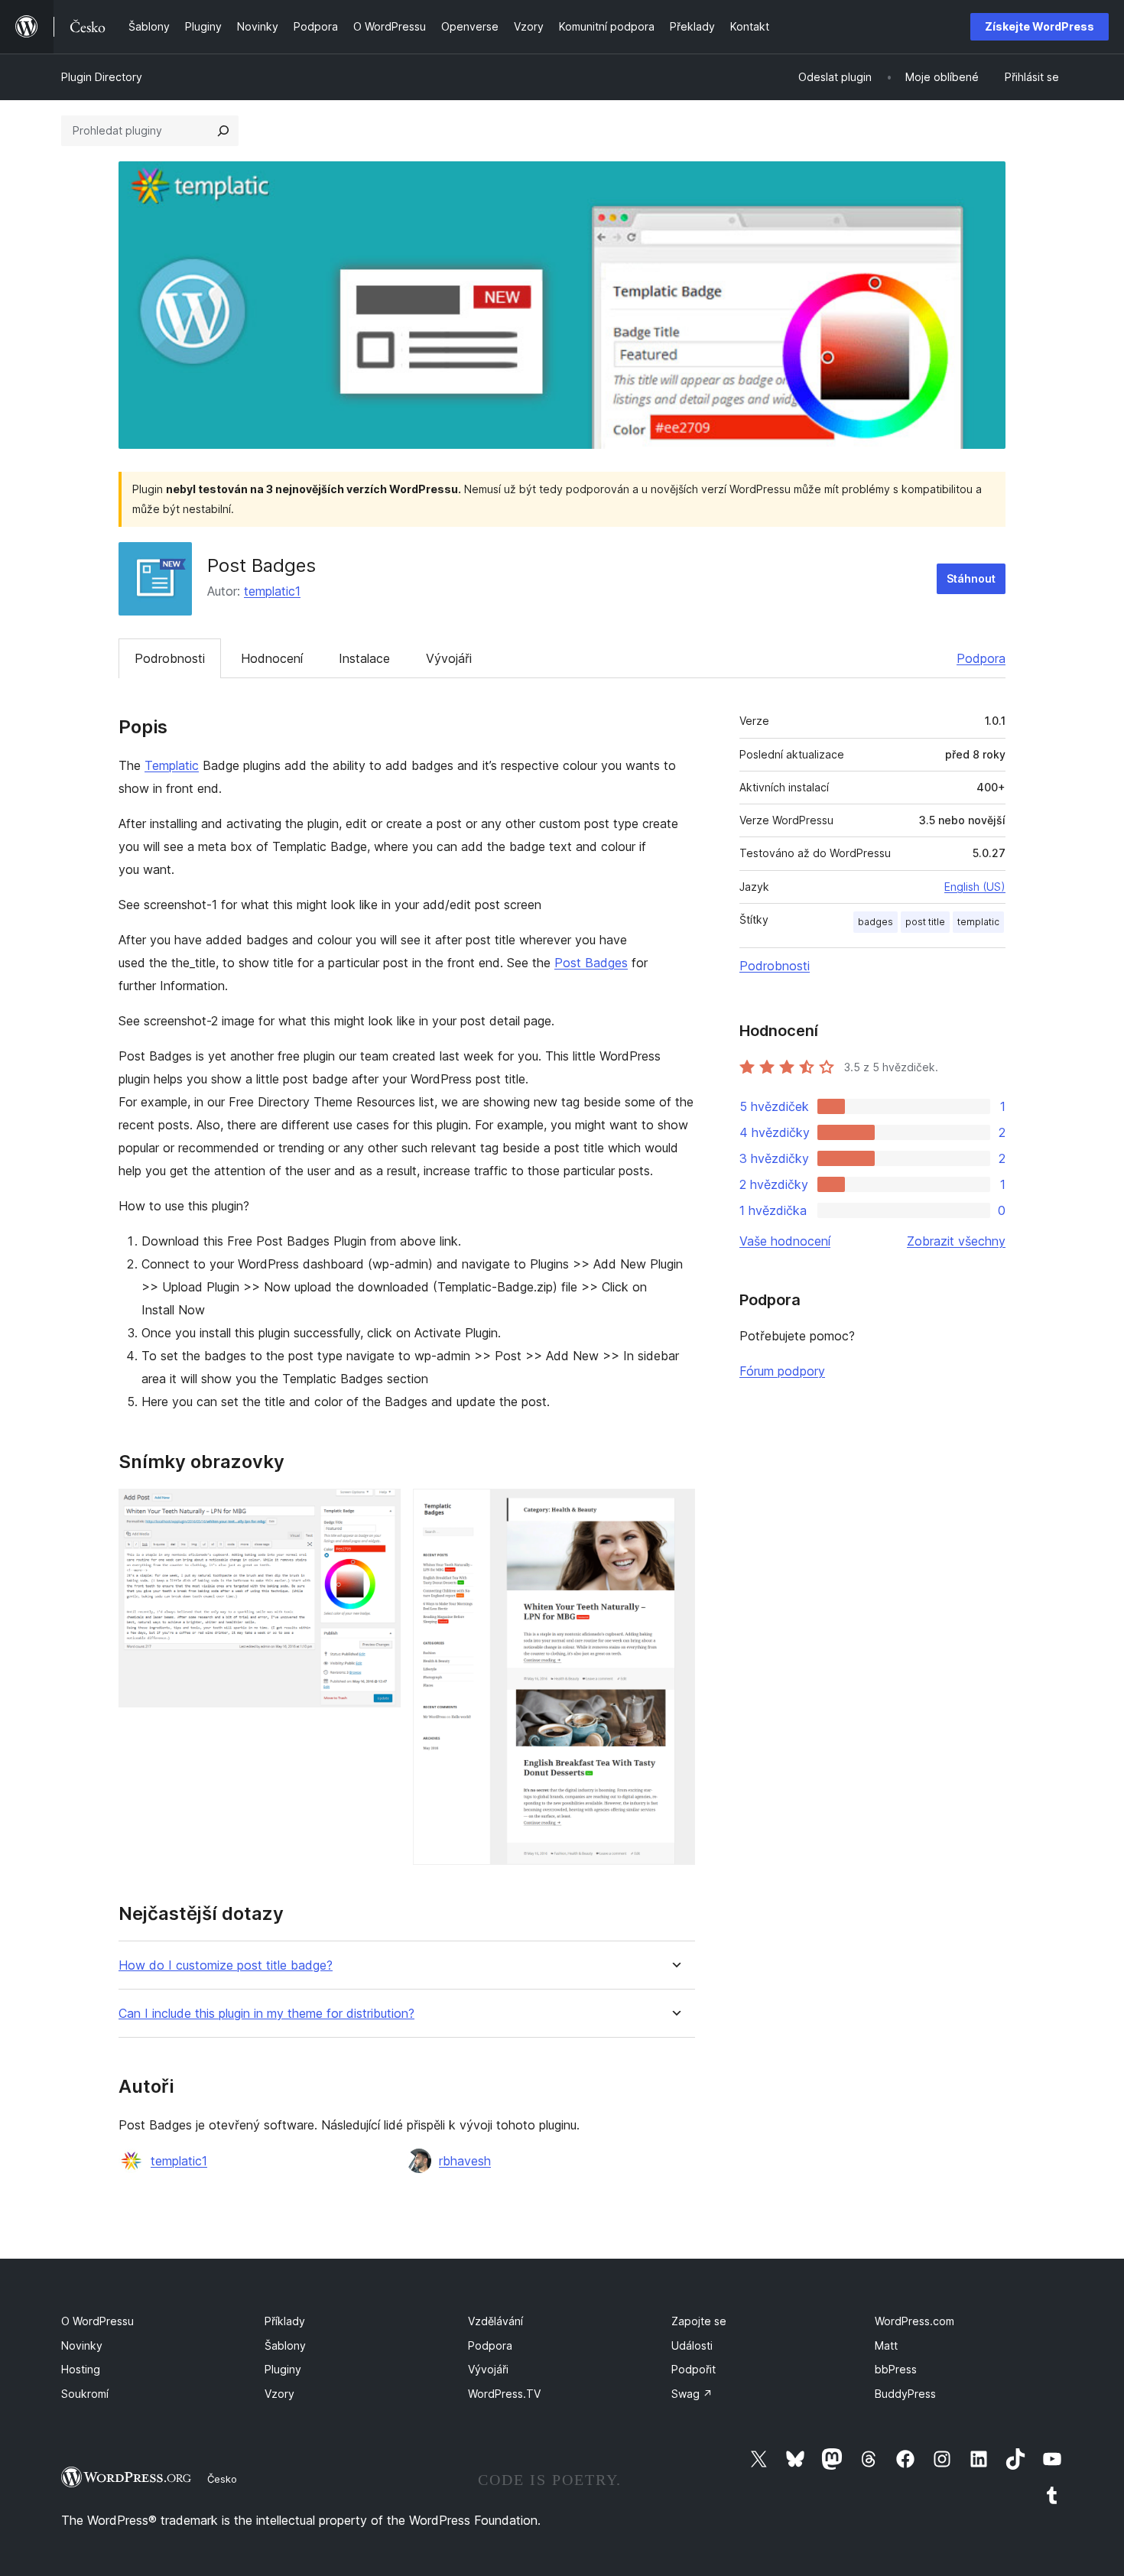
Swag (692, 2394)
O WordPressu (97, 2321)
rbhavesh (465, 2161)
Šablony (285, 2345)
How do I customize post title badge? (226, 1965)
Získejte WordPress (1040, 26)
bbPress (896, 2369)
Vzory (279, 2394)
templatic (978, 922)
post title (925, 922)
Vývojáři (449, 658)
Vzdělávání (495, 2321)
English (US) (975, 887)
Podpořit (694, 2369)
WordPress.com (914, 2321)
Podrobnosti (170, 658)
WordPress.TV (504, 2394)
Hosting (81, 2369)
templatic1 (272, 591)
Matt (886, 2345)
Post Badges (591, 963)
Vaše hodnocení (785, 1241)
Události (692, 2345)
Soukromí (85, 2394)
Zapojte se (699, 2321)
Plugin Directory (102, 77)
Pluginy (283, 2369)
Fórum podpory (782, 1371)
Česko (222, 2479)
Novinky (82, 2345)
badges (875, 922)
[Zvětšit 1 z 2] (380, 1509)
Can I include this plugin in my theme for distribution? (266, 2014)
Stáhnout (971, 578)
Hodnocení (272, 658)
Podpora (981, 658)
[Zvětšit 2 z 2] (674, 1509)
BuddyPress (905, 2394)
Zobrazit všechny (956, 1241)
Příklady (285, 2321)
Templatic (172, 765)
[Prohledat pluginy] (223, 131)
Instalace (364, 658)
